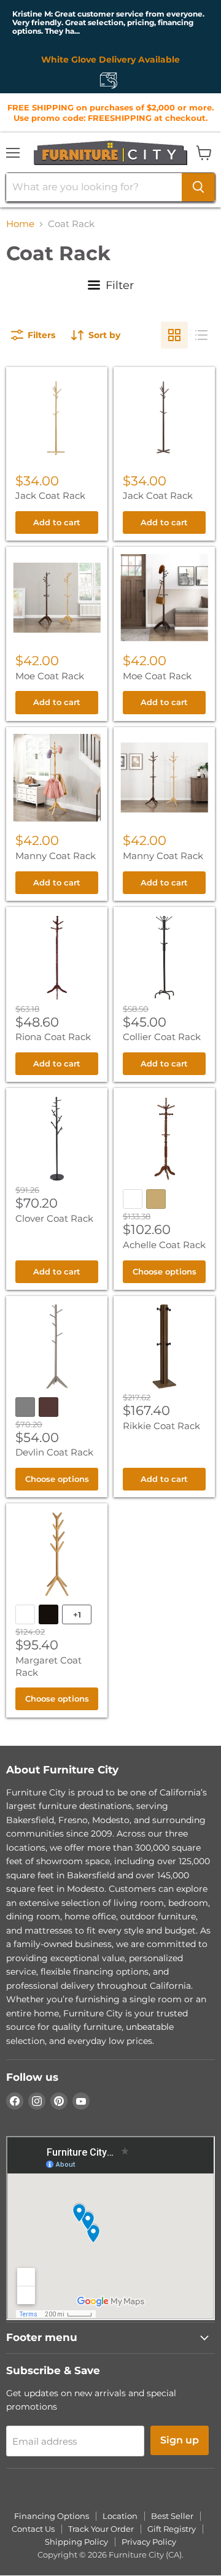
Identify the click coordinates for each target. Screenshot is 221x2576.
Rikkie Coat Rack (161, 1426)
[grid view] (174, 335)
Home (20, 224)
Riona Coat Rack (53, 1037)
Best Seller (172, 2516)
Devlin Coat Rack (54, 1452)
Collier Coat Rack (162, 1037)
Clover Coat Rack (54, 1218)
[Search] (198, 187)
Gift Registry (172, 2529)
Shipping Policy (76, 2542)
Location (120, 2516)
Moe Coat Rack (50, 676)
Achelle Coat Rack (164, 1245)
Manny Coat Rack (56, 856)
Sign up (180, 2440)
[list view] (201, 335)
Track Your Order (101, 2529)
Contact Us (33, 2529)
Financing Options (52, 2516)
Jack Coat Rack (50, 496)
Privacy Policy (149, 2542)
